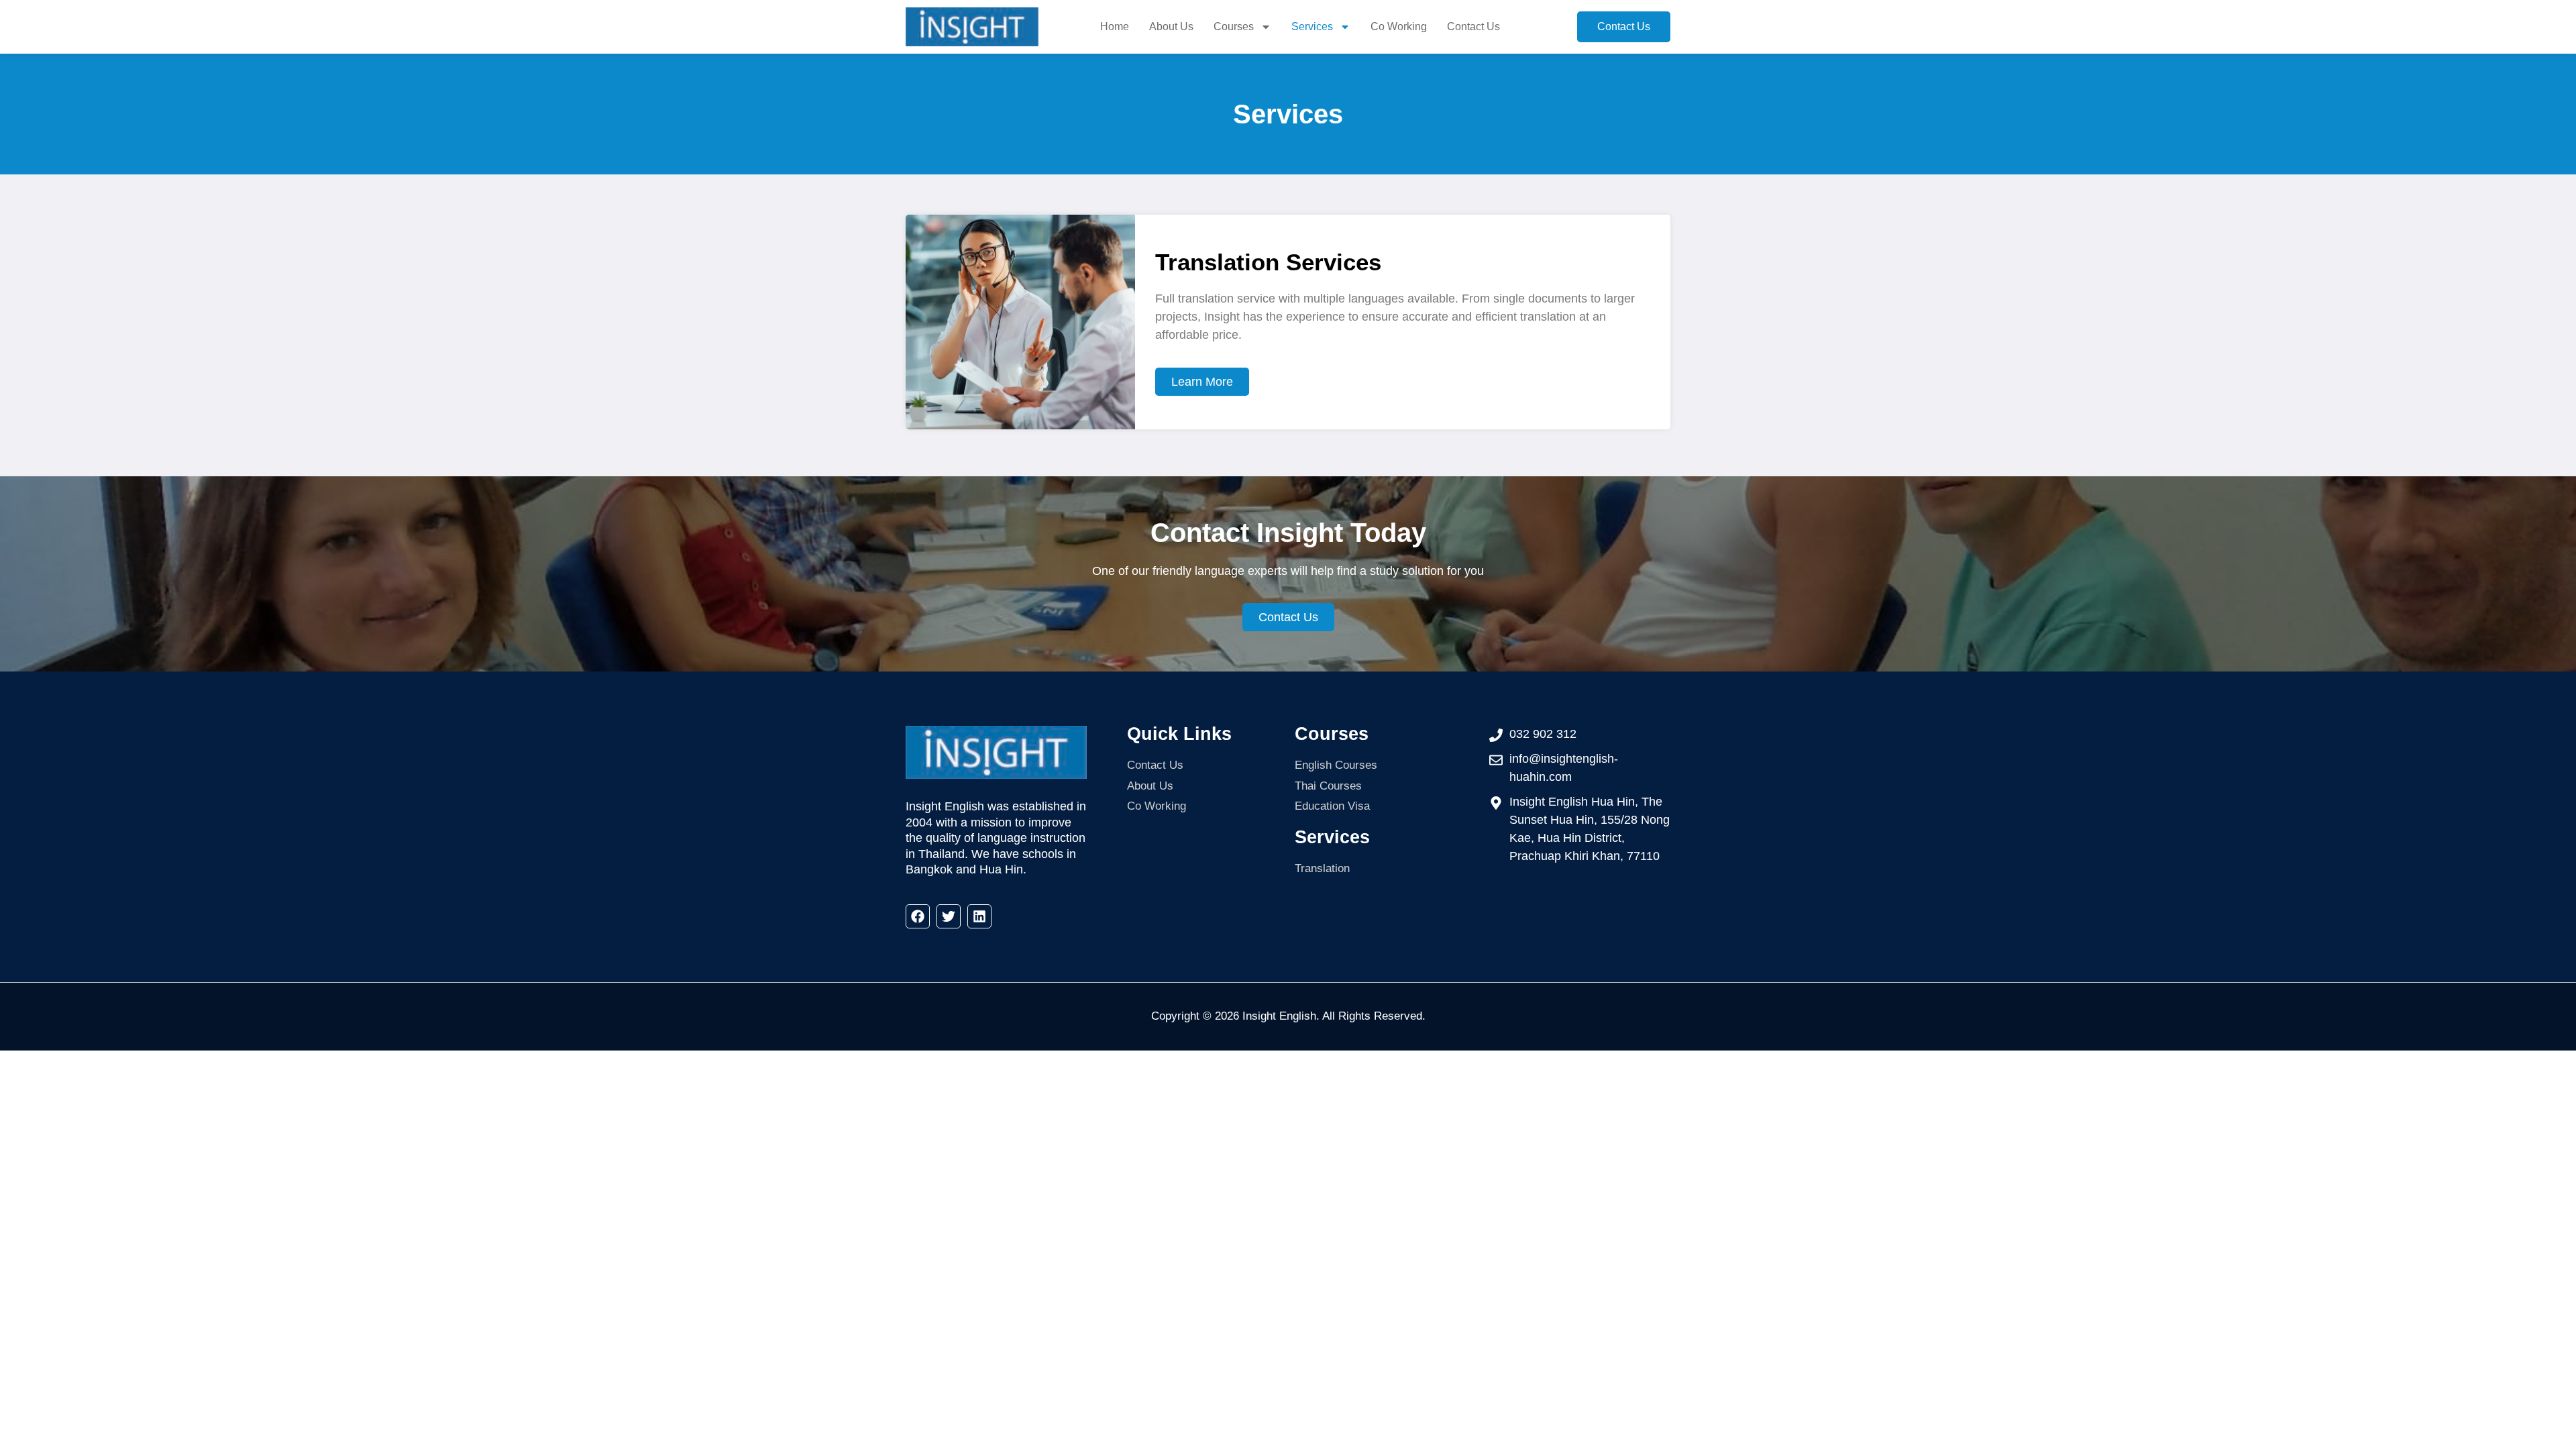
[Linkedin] (979, 916)
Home (1115, 26)
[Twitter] (949, 916)
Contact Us (1473, 26)
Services (1312, 26)
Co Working (1399, 26)
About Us (1171, 26)
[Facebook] (918, 916)
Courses (1234, 26)
